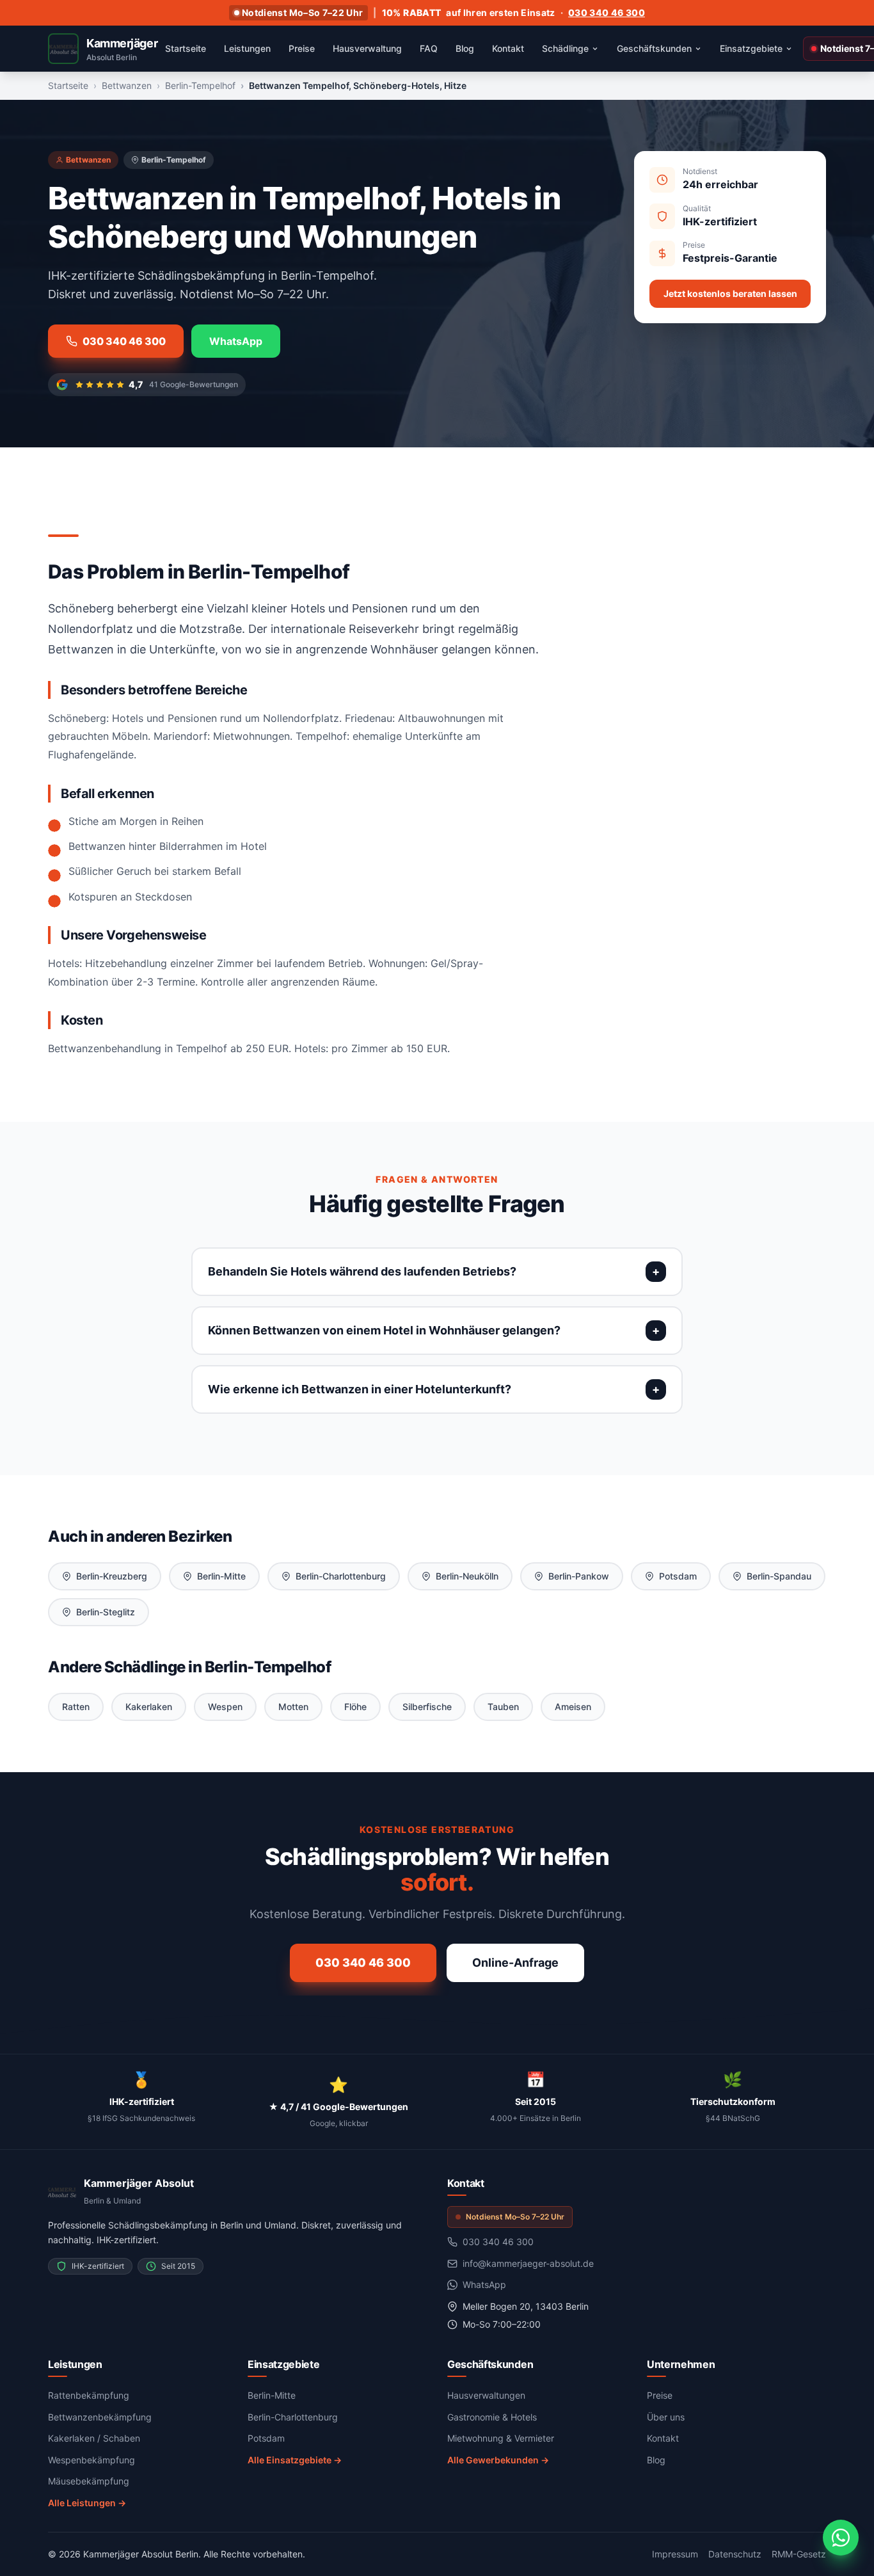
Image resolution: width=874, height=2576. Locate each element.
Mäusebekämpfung (89, 2481)
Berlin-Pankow (579, 1576)
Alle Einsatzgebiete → (295, 2460)
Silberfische (427, 1707)
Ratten (76, 1707)
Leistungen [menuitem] (247, 48)
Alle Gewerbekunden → (498, 2460)
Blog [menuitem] (465, 48)
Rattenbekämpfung (89, 2395)
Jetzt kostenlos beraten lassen (730, 293)
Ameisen (573, 1707)
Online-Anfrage (515, 1963)
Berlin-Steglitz (106, 1612)
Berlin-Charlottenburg (341, 1576)
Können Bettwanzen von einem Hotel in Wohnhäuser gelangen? (384, 1330)
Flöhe (355, 1707)
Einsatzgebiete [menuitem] (751, 48)
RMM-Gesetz (799, 2554)
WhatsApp (236, 341)
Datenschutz (735, 2554)
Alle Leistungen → (87, 2503)
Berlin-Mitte (221, 1576)
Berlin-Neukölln (467, 1576)
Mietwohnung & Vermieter (501, 2438)
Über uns (666, 2417)
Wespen (225, 1707)
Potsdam (678, 1576)
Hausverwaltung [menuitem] (367, 48)
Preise (660, 2395)
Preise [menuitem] (302, 48)
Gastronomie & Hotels (492, 2417)
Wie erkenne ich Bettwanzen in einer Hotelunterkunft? (360, 1389)
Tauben (503, 1707)
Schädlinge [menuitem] (565, 48)
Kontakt (663, 2438)
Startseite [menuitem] (186, 48)
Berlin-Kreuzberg (112, 1576)
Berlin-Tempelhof (200, 85)
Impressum (675, 2554)
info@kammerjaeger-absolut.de (528, 2263)
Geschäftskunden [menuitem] (654, 48)
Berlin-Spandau (779, 1576)
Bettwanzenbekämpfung (100, 2417)
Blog (656, 2460)
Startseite (68, 85)
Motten (293, 1707)
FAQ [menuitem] (429, 48)
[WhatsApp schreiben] (841, 2538)
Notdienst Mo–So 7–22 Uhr (302, 12)
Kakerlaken (149, 1707)
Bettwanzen (127, 85)
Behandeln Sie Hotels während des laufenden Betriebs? (362, 1271)
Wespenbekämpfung (91, 2460)
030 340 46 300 (607, 12)
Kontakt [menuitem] (508, 48)
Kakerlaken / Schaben (94, 2438)
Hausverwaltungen (486, 2395)
